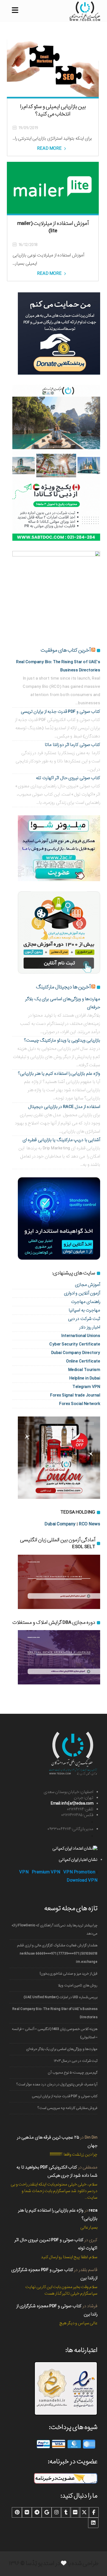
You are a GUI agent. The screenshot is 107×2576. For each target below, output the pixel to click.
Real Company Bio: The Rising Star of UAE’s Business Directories (55, 2013)
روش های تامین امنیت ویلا (78, 1985)
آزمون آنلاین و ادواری (82, 1293)
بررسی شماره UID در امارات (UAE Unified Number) (60, 1997)
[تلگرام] (37, 2512)
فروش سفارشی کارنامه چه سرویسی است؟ (67, 2108)
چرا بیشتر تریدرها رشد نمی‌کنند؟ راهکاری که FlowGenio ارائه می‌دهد (54, 1929)
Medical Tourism (84, 1370)
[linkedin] (93, 2523)
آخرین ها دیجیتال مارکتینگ (63, 987)
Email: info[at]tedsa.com (72, 1803)
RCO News (89, 1524)
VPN (24, 1872)
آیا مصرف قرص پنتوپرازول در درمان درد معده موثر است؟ (57, 2084)
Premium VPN (46, 1872)
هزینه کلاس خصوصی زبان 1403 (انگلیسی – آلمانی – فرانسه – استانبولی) (55, 2033)
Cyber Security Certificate (75, 1344)
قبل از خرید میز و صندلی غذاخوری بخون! (69, 1974)
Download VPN (82, 1880)
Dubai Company (60, 1524)
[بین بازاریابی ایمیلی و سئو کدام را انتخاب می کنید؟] (53, 65)
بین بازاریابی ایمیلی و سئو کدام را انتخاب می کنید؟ (53, 110)
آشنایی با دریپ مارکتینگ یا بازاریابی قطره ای (61, 1140)
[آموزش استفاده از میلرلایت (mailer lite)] (53, 188)
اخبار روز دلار (90, 1327)
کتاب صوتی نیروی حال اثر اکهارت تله (68, 778)
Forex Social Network (80, 1404)
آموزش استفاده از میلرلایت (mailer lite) (53, 227)
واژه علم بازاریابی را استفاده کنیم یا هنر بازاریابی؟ (59, 1074)
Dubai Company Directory (76, 1353)
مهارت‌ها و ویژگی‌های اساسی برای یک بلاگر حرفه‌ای (62, 2049)
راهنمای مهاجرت (86, 1302)
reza (93, 2210)
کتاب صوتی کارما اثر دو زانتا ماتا (72, 745)
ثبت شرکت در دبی (84, 1319)
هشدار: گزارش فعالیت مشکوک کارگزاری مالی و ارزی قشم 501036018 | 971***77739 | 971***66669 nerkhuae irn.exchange (57, 1954)
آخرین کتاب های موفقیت (66, 650)
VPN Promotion (79, 1872)
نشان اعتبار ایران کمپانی (78, 1860)
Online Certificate (83, 1361)
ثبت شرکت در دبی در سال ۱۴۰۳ (76, 2061)
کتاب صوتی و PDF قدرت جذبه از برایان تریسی (61, 712)
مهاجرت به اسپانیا (84, 1310)
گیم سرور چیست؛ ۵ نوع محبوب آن (73, 2073)
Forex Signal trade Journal (75, 1395)
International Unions (81, 1336)
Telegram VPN (86, 1387)
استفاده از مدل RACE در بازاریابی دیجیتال (64, 1107)
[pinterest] (17, 2512)
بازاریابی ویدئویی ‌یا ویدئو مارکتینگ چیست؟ (62, 1040)
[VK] (27, 2512)
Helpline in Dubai (85, 1378)
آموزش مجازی (88, 1285)
